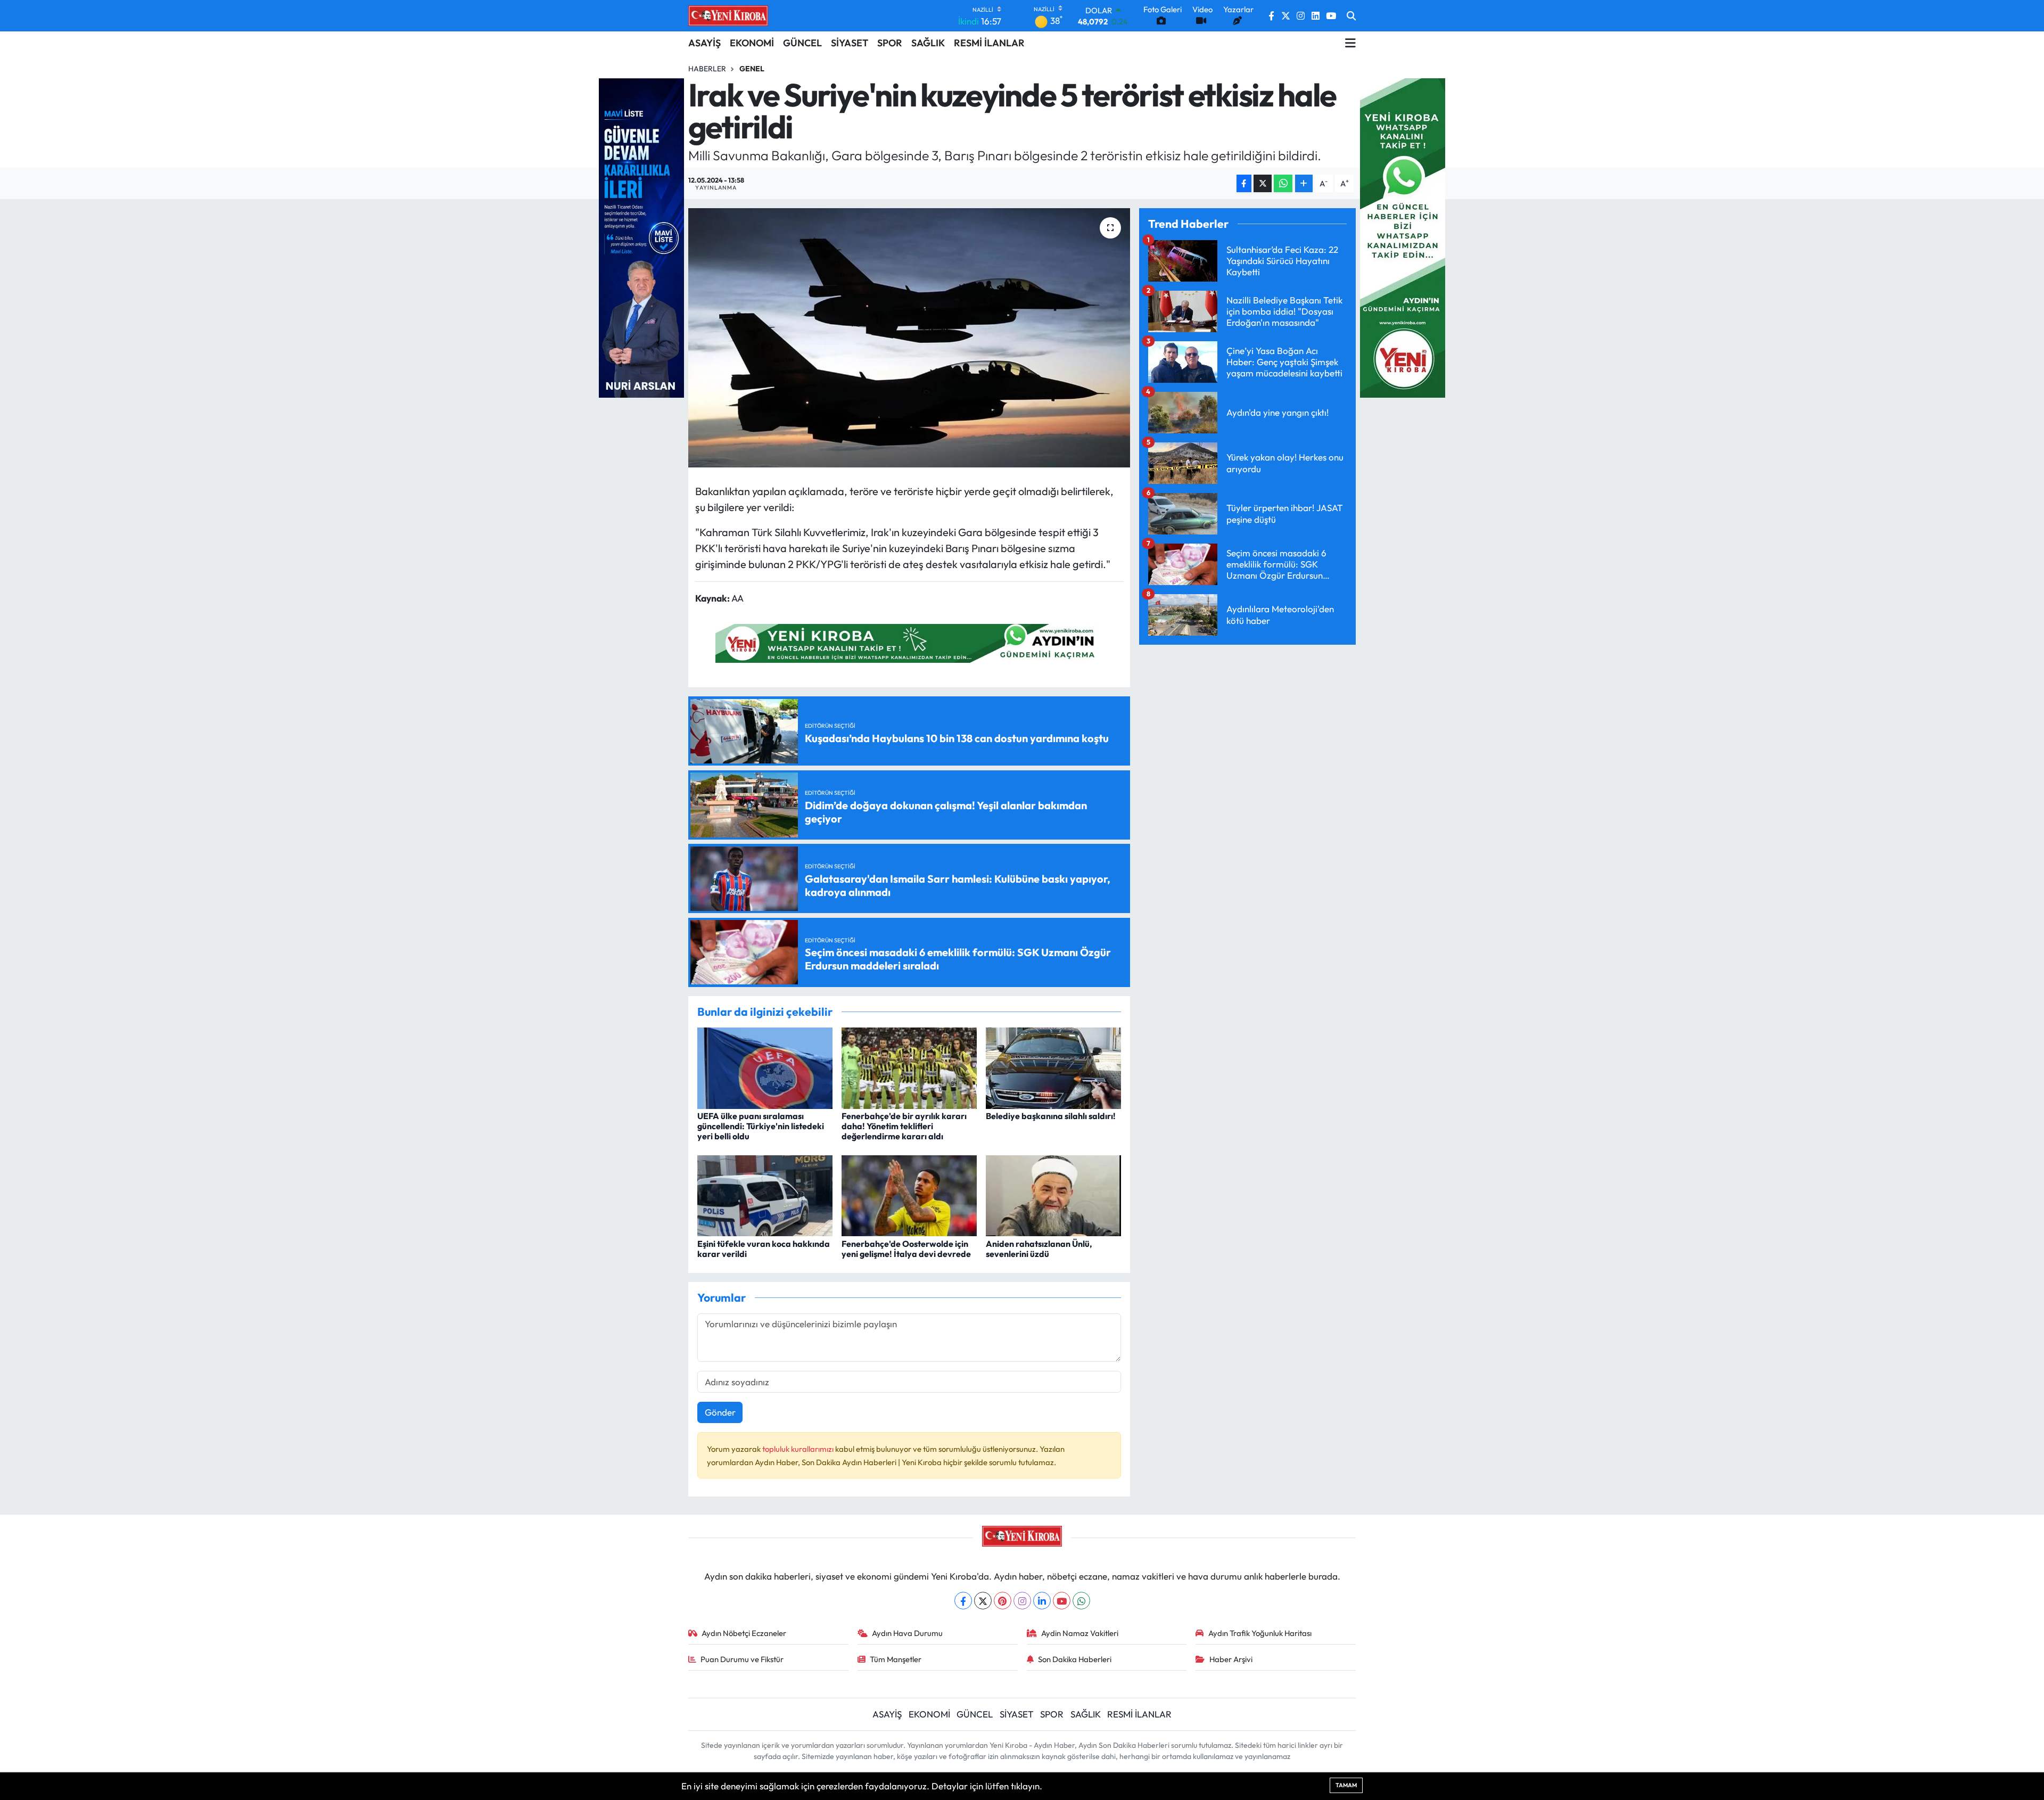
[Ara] (1351, 16)
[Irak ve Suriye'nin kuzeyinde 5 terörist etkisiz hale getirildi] (909, 338)
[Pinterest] (1003, 1601)
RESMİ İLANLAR (989, 43)
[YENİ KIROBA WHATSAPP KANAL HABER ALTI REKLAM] (909, 642)
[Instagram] (1022, 1601)
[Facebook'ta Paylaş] (1244, 183)
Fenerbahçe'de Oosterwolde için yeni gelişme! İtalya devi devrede (906, 1249)
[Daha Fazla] (1304, 183)
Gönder (720, 1412)
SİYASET (850, 43)
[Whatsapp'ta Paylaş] (1283, 183)
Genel (752, 69)
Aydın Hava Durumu (907, 1633)
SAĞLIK (928, 43)
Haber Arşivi (1231, 1659)
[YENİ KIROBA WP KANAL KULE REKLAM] (1403, 237)
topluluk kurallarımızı (799, 1449)
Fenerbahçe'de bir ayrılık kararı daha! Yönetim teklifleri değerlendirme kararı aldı (904, 1126)
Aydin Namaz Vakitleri (1080, 1633)
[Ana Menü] (1350, 43)
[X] (983, 1601)
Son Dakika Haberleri (1075, 1659)
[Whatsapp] (1081, 1601)
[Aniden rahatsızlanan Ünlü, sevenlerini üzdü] (1053, 1194)
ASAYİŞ (704, 43)
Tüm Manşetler (896, 1659)
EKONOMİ (752, 43)
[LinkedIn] (1042, 1601)
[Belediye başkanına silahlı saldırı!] (1053, 1067)
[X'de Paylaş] (1263, 183)
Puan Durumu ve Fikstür (742, 1659)
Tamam (1346, 1785)
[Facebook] (963, 1601)
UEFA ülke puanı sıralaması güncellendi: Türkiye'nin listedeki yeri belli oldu (761, 1126)
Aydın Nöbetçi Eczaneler (744, 1633)
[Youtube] (1062, 1601)
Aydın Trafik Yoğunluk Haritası (1260, 1633)
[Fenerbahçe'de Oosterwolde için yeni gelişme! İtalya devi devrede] (909, 1194)
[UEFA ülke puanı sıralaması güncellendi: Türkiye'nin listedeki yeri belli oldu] (765, 1067)
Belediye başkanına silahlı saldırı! (1051, 1116)
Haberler (707, 69)
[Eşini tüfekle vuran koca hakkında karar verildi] (765, 1194)
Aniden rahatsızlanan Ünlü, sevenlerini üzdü (1039, 1249)
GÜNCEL (802, 43)
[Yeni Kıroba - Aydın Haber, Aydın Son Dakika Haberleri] (728, 15)
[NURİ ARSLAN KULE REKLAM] (641, 237)
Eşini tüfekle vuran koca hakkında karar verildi (764, 1249)
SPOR (890, 43)
